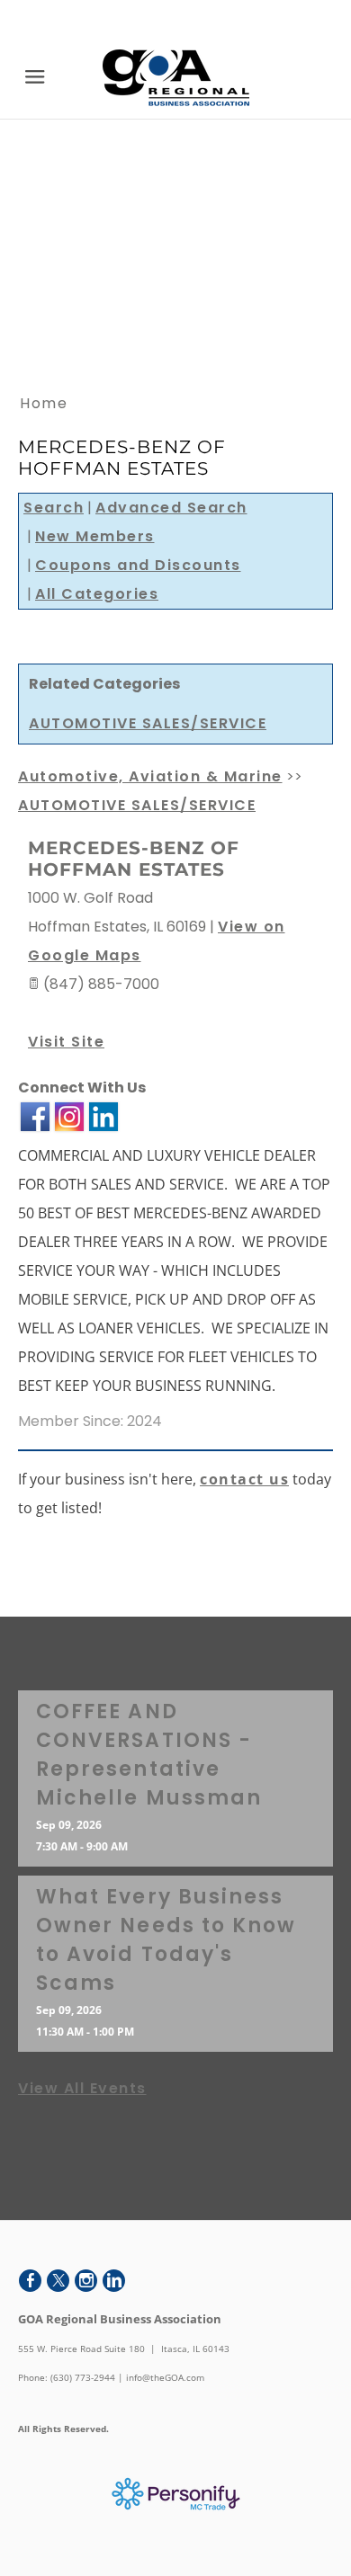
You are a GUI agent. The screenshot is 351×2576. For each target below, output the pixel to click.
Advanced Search (171, 508)
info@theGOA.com (165, 2377)
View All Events (82, 2088)
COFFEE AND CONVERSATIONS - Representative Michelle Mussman (149, 1755)
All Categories (97, 594)
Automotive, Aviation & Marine (150, 776)
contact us (244, 1479)
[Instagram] (86, 2281)
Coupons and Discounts (138, 565)
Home (44, 403)
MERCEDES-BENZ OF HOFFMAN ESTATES (134, 859)
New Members (95, 536)
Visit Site (66, 1042)
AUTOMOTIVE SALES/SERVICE (148, 723)
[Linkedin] (114, 2281)
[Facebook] (30, 2281)
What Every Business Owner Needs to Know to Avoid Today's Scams (166, 1940)
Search (54, 508)
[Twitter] (58, 2281)
